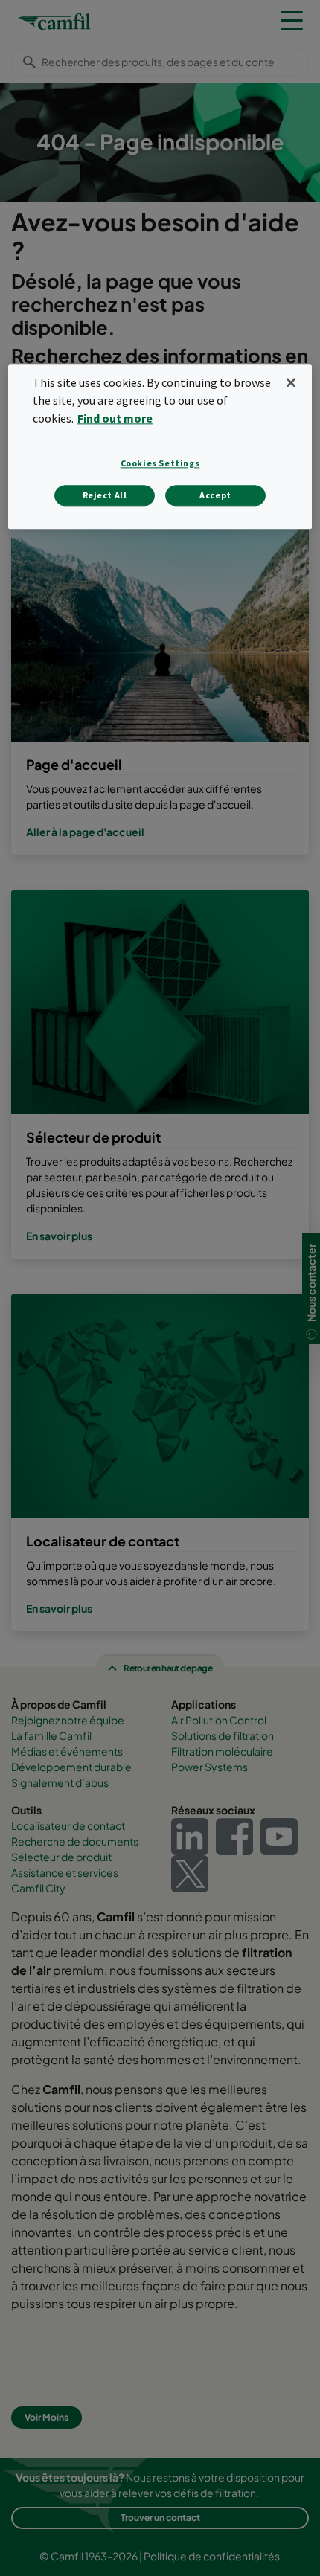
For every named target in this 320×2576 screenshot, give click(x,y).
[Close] (291, 383)
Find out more (115, 418)
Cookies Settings (160, 463)
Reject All (105, 495)
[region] (160, 447)
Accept (215, 495)
